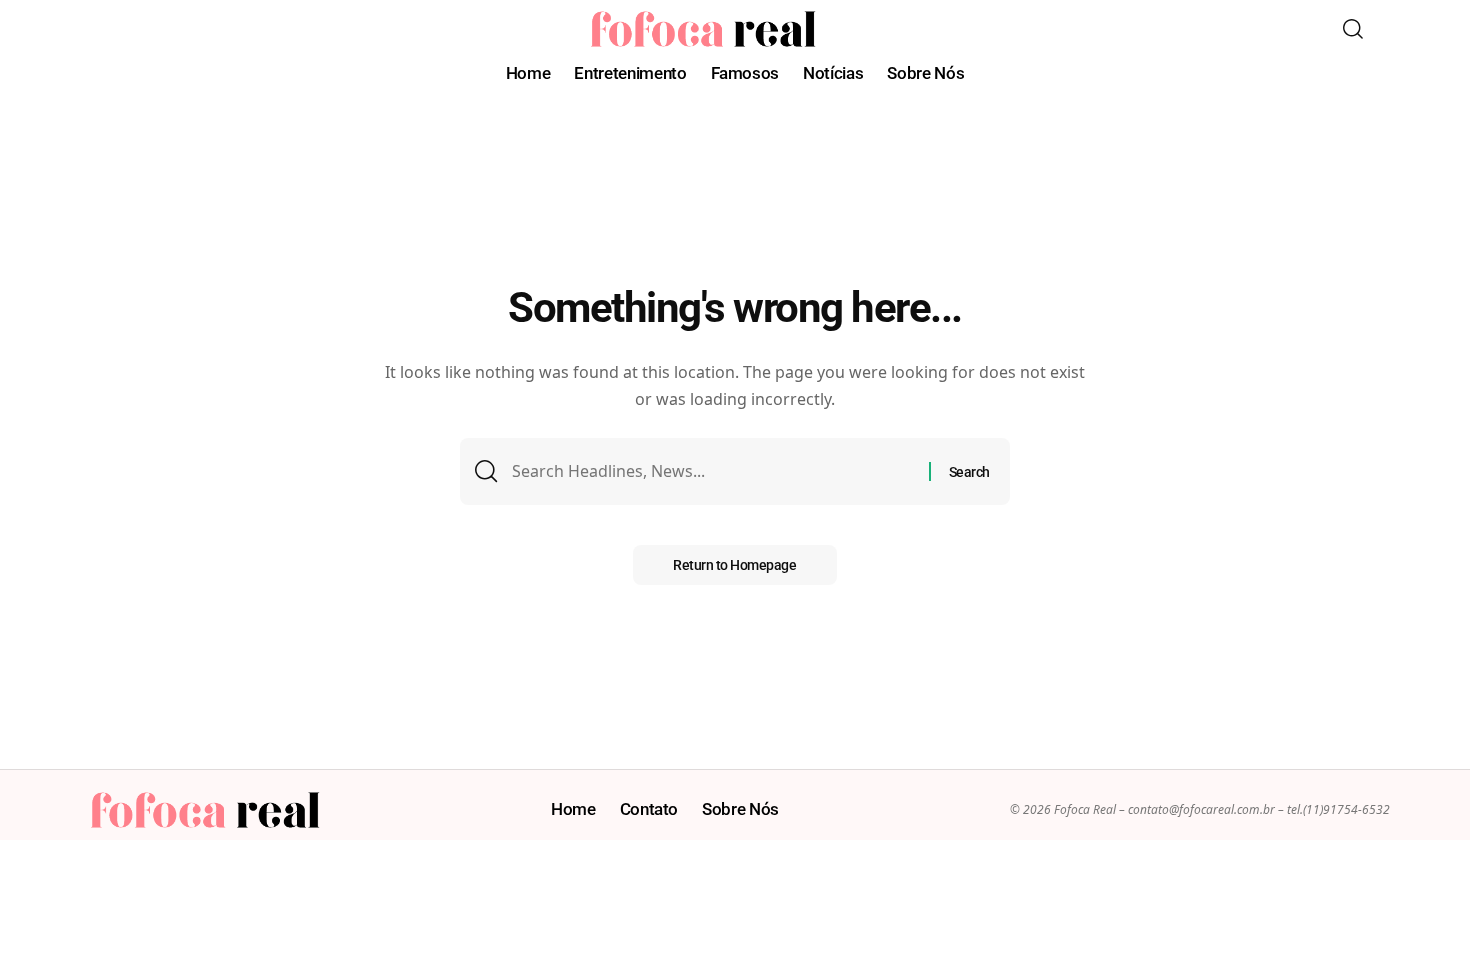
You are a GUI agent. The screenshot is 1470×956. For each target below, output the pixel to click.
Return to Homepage (734, 565)
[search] (1353, 29)
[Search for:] (713, 471)
